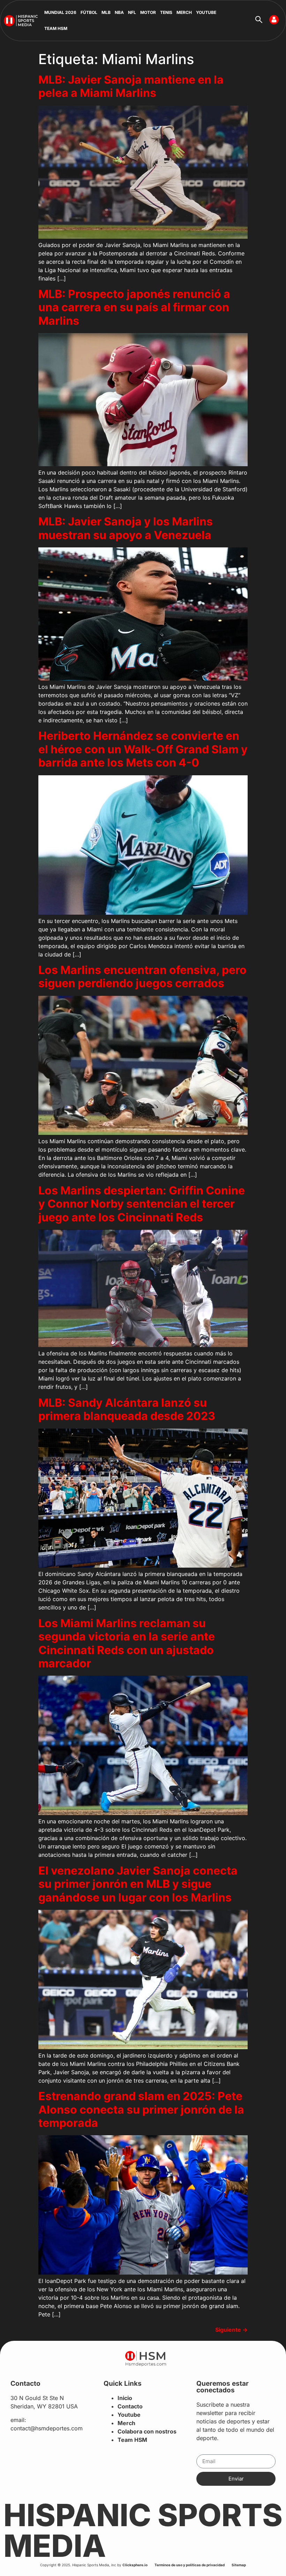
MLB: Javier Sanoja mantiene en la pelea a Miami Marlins (131, 86)
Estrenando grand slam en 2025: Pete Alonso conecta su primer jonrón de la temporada (141, 2109)
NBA (119, 12)
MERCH (184, 12)
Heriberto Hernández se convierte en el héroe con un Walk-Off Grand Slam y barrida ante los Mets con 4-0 (143, 749)
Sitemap (239, 2565)
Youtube (129, 2415)
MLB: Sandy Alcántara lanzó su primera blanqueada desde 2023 (127, 1409)
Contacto (130, 2406)
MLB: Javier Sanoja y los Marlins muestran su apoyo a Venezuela (126, 528)
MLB (106, 12)
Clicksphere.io (135, 2565)
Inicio (125, 2398)
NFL (132, 12)
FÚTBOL (89, 12)
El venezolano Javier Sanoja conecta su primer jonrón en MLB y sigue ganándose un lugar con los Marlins (138, 1884)
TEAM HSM (56, 28)
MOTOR (148, 12)
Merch (126, 2423)
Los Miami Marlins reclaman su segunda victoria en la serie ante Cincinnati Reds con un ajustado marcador (127, 1643)
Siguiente (231, 2330)
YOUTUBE (206, 12)
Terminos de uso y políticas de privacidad (190, 2565)
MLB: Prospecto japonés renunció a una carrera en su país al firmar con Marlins (134, 307)
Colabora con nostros (147, 2431)
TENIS (166, 12)
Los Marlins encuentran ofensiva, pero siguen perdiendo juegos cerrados (142, 976)
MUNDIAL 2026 (60, 12)
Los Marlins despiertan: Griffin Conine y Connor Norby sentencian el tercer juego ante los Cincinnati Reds (142, 1204)
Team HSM (132, 2440)
